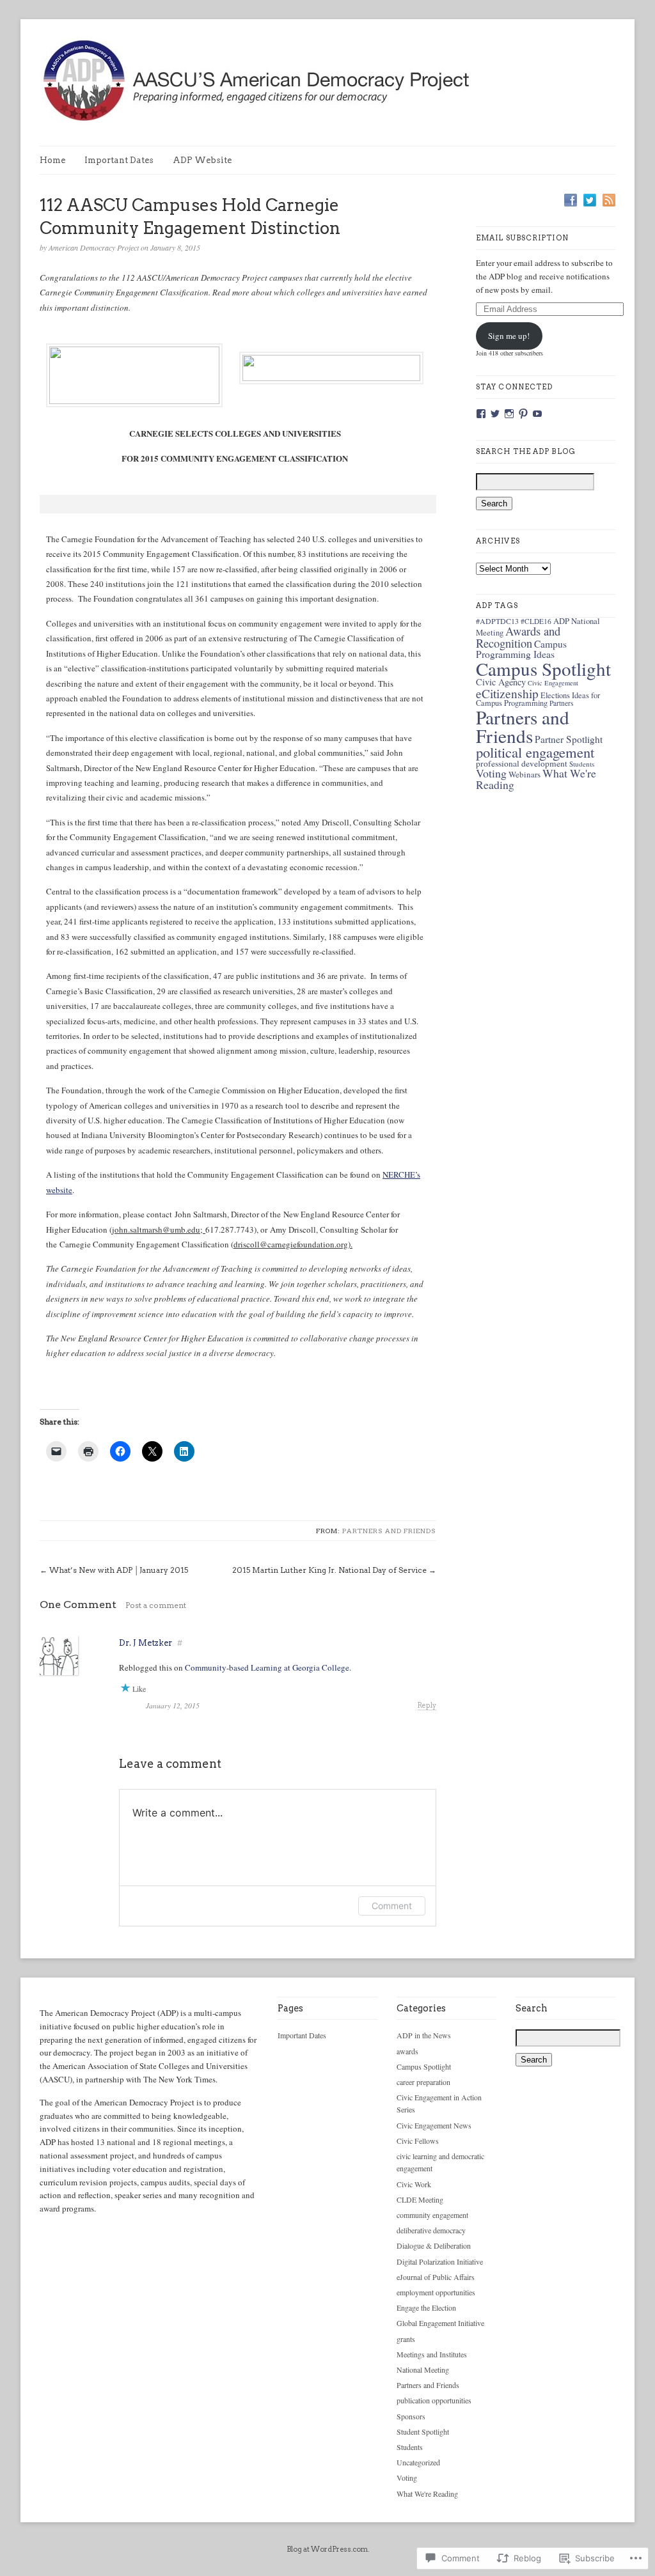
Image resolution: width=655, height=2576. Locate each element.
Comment (392, 1906)
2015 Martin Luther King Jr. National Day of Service (329, 1570)
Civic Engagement (553, 683)
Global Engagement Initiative (440, 2323)
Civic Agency (501, 682)
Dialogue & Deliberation (434, 2245)
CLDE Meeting (420, 2199)
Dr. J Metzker (146, 1643)
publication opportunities (434, 2400)
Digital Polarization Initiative (440, 2261)
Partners (561, 703)
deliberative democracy (431, 2230)
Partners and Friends (389, 1531)
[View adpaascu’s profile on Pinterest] (523, 414)
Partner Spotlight (569, 739)
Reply (427, 1706)
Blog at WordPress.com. (328, 2549)
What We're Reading (427, 2494)
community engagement (432, 2215)
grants (406, 2339)
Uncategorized (418, 2462)
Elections (555, 695)
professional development (522, 763)
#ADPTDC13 (497, 621)
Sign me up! (509, 336)
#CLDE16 (536, 621)
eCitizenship (507, 693)
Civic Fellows (418, 2141)
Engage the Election (426, 2307)
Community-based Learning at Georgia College (267, 1667)
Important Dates (119, 160)
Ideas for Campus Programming (538, 699)
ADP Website (202, 160)
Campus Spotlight (543, 668)
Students (582, 764)
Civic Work (414, 2184)
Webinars (525, 774)
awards (407, 2051)
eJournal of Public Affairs (436, 2277)
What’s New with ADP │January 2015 (119, 1570)
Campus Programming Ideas (521, 649)
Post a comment (156, 1605)
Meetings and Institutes (432, 2354)
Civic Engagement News (434, 2125)
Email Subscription (522, 238)
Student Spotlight (423, 2432)
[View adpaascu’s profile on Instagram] (509, 414)
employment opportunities (436, 2292)
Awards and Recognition (518, 637)
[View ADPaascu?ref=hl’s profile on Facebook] (481, 414)
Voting (491, 773)
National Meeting (423, 2369)
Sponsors (411, 2416)
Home (52, 160)
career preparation (423, 2082)
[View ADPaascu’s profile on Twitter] (495, 414)
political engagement (535, 752)
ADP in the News (424, 2035)
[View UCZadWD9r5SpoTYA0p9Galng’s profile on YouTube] (537, 414)
